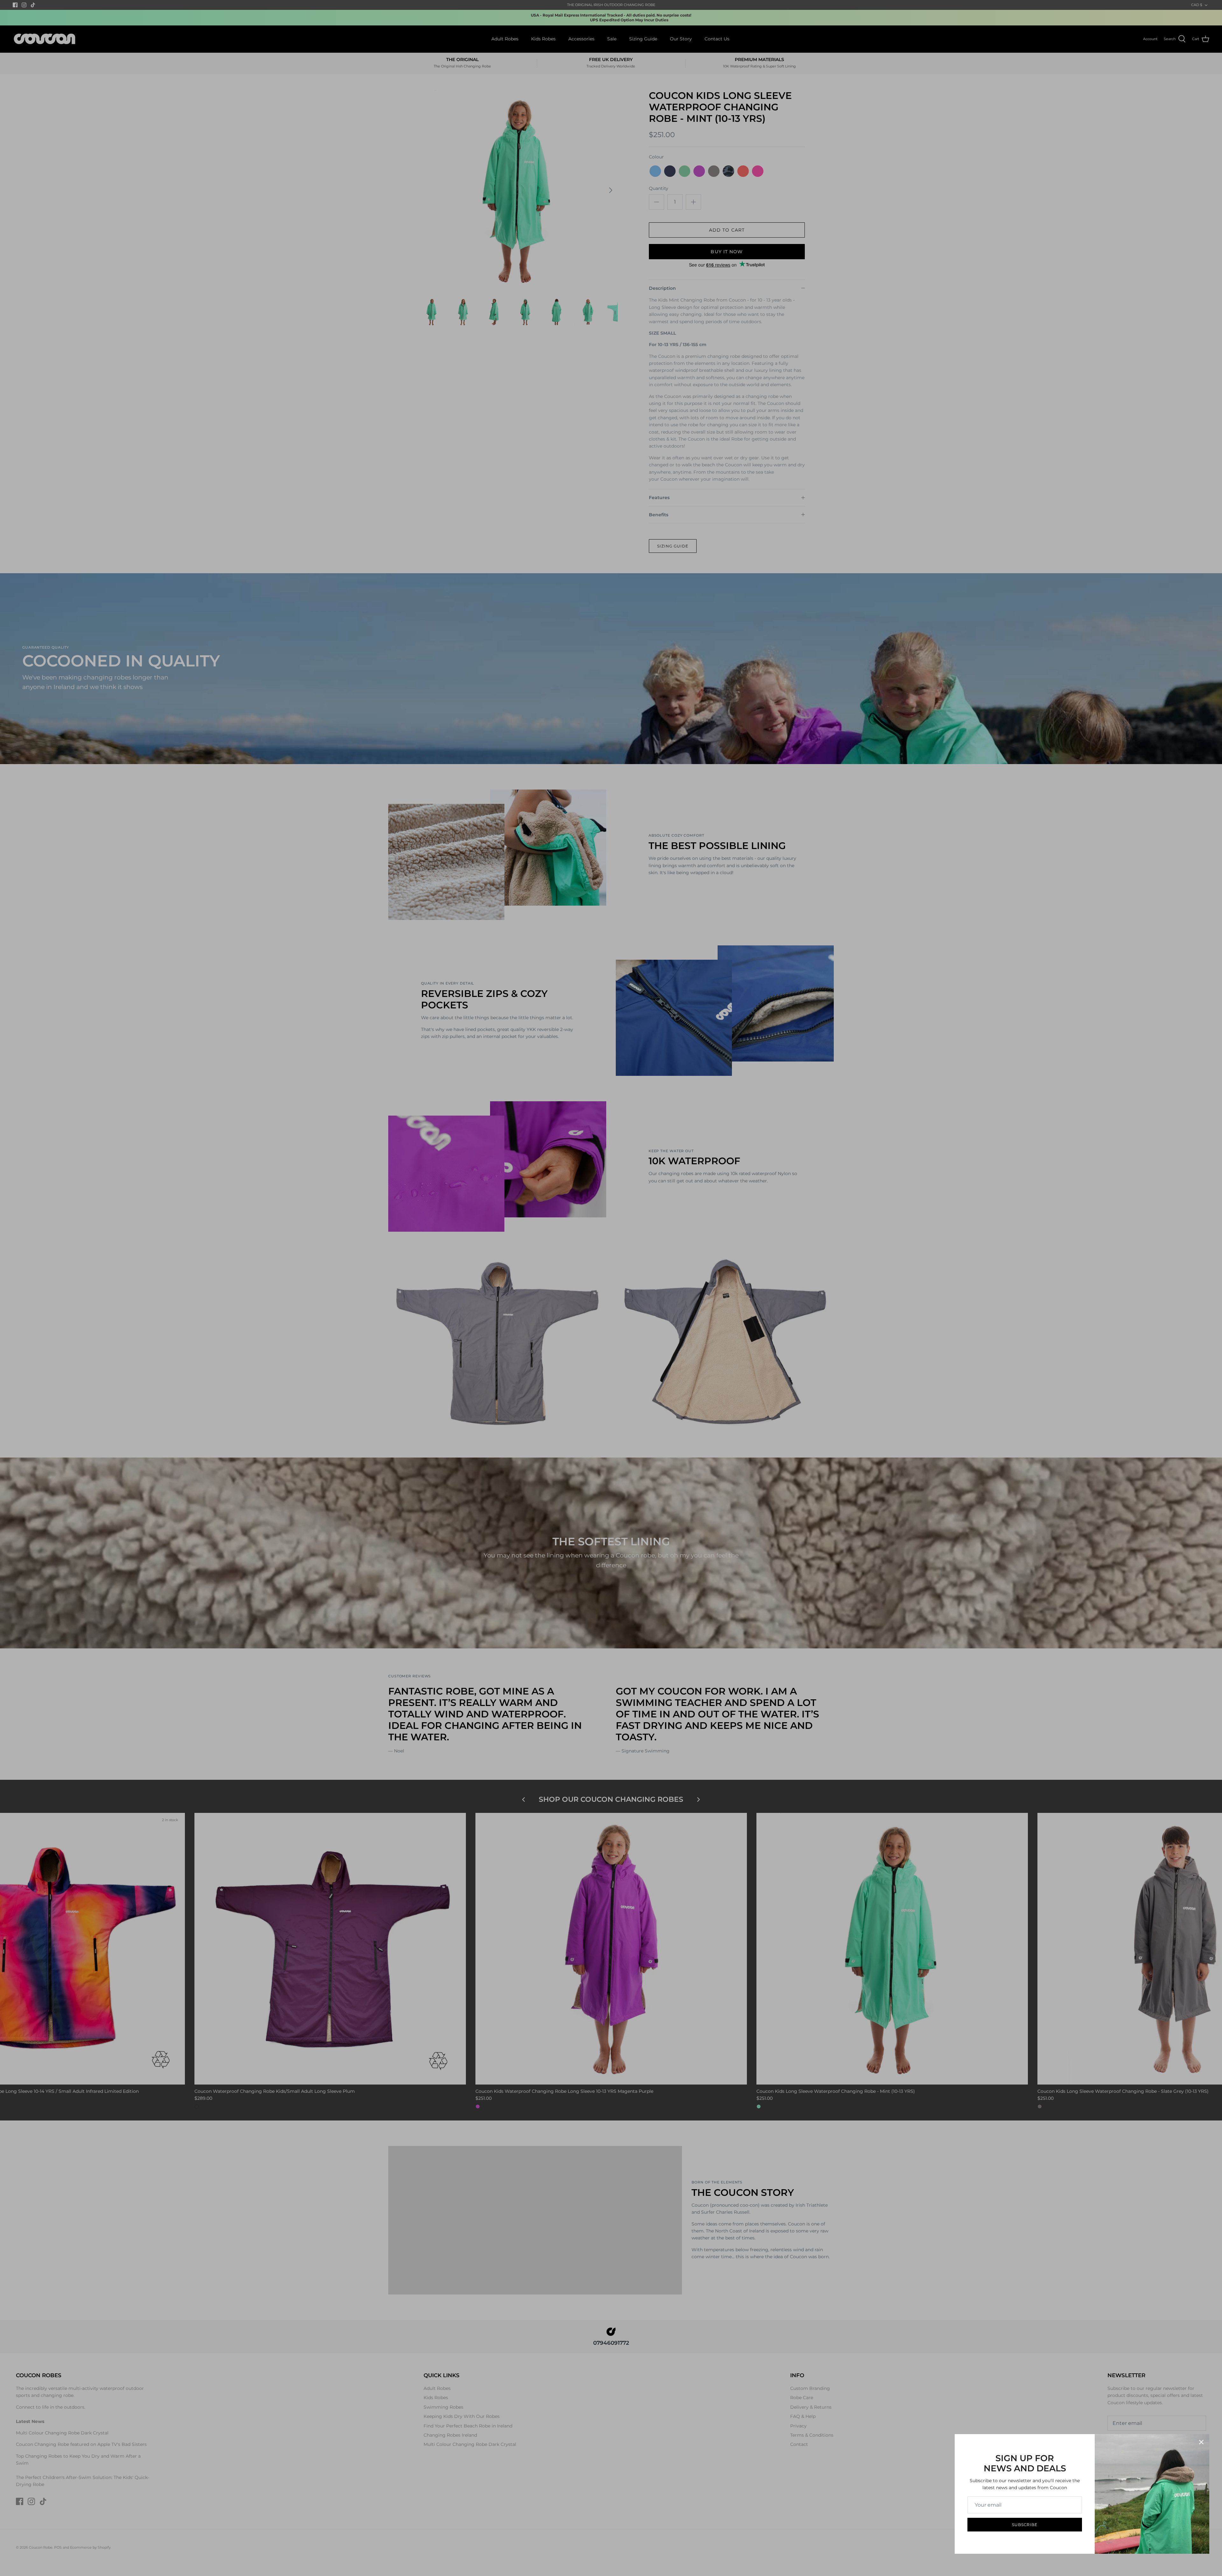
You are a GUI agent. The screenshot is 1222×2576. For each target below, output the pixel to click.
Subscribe (1025, 2525)
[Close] (1201, 2442)
